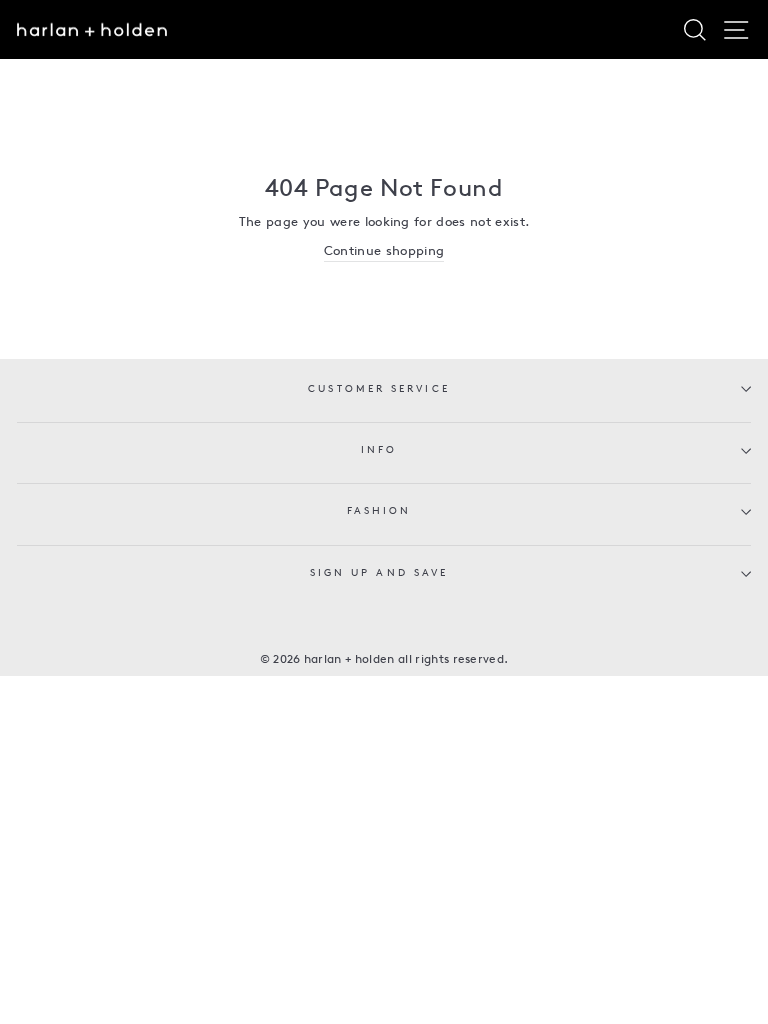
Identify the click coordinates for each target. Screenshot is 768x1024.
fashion (379, 511)
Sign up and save (379, 573)
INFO (379, 450)
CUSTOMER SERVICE (378, 389)
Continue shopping (384, 251)
